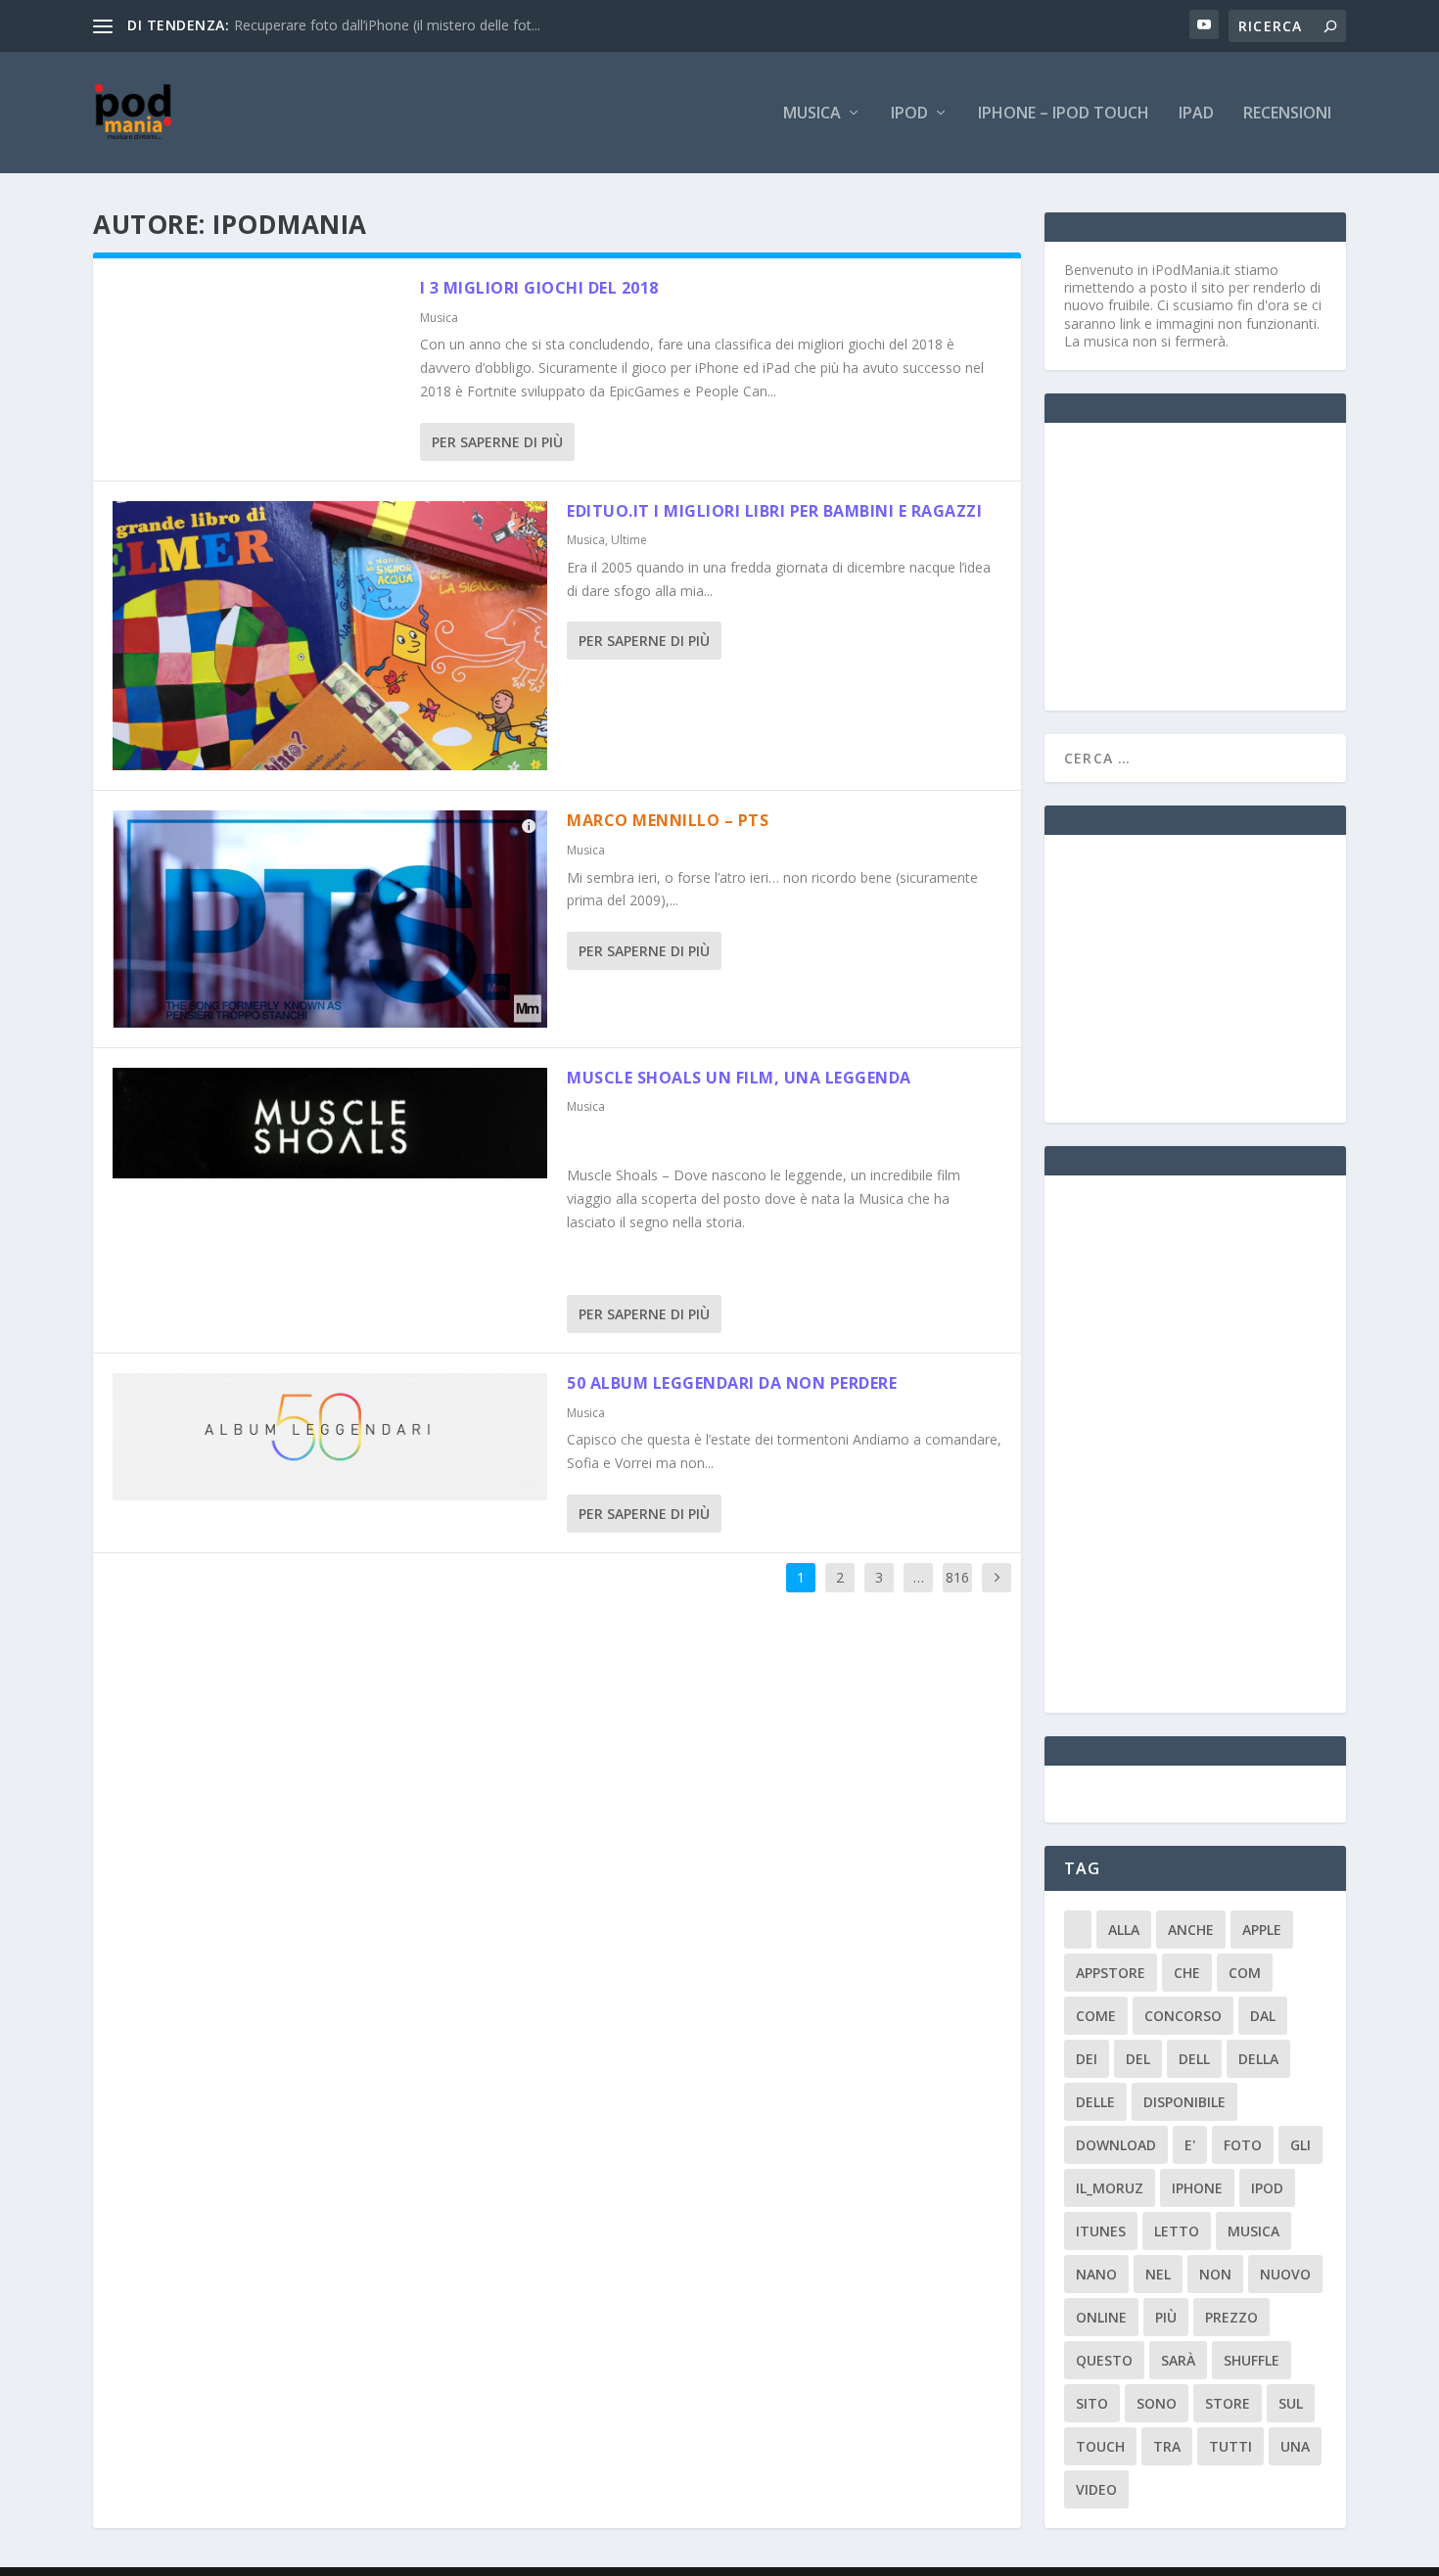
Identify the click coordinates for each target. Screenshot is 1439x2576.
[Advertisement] (1211, 565)
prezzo (1231, 2317)
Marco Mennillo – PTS (668, 820)
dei (1087, 2059)
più (1166, 2317)
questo (1104, 2360)
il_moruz (1110, 2188)
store (1228, 2403)
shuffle (1252, 2360)
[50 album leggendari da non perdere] (330, 1437)
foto (1243, 2145)
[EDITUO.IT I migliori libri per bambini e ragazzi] (330, 636)
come (1096, 2016)
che (1187, 1973)
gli (1300, 2145)
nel (1158, 2274)
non (1215, 2274)
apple (1262, 1930)
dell (1194, 2059)
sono (1157, 2403)
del (1138, 2059)
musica (1253, 2231)
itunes (1101, 2231)
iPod (909, 114)
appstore (1111, 1973)
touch (1100, 2446)
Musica (812, 114)
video (1096, 2489)
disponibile (1184, 2102)
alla (1124, 1930)
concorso (1183, 2016)
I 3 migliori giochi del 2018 (539, 288)
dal (1263, 2016)
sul (1291, 2403)
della (1258, 2059)
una (1295, 2446)
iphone (1197, 2188)
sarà (1178, 2360)
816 (957, 1577)
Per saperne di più (497, 442)
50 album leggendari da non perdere (732, 1383)
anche (1191, 1930)
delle (1095, 2102)
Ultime (629, 540)
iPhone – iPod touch (1064, 114)
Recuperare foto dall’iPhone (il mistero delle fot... (387, 25)
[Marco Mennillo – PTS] (330, 919)
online (1101, 2317)
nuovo (1285, 2274)
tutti (1230, 2446)
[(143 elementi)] (1078, 1930)
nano (1096, 2274)
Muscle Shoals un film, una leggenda (739, 1078)
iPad (1196, 114)
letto (1177, 2231)
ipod (1267, 2188)
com (1245, 1973)
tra (1167, 2446)
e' (1190, 2145)
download (1116, 2145)
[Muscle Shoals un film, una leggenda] (330, 1123)
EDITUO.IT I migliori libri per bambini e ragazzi (774, 511)
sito (1092, 2403)
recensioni (1287, 114)
